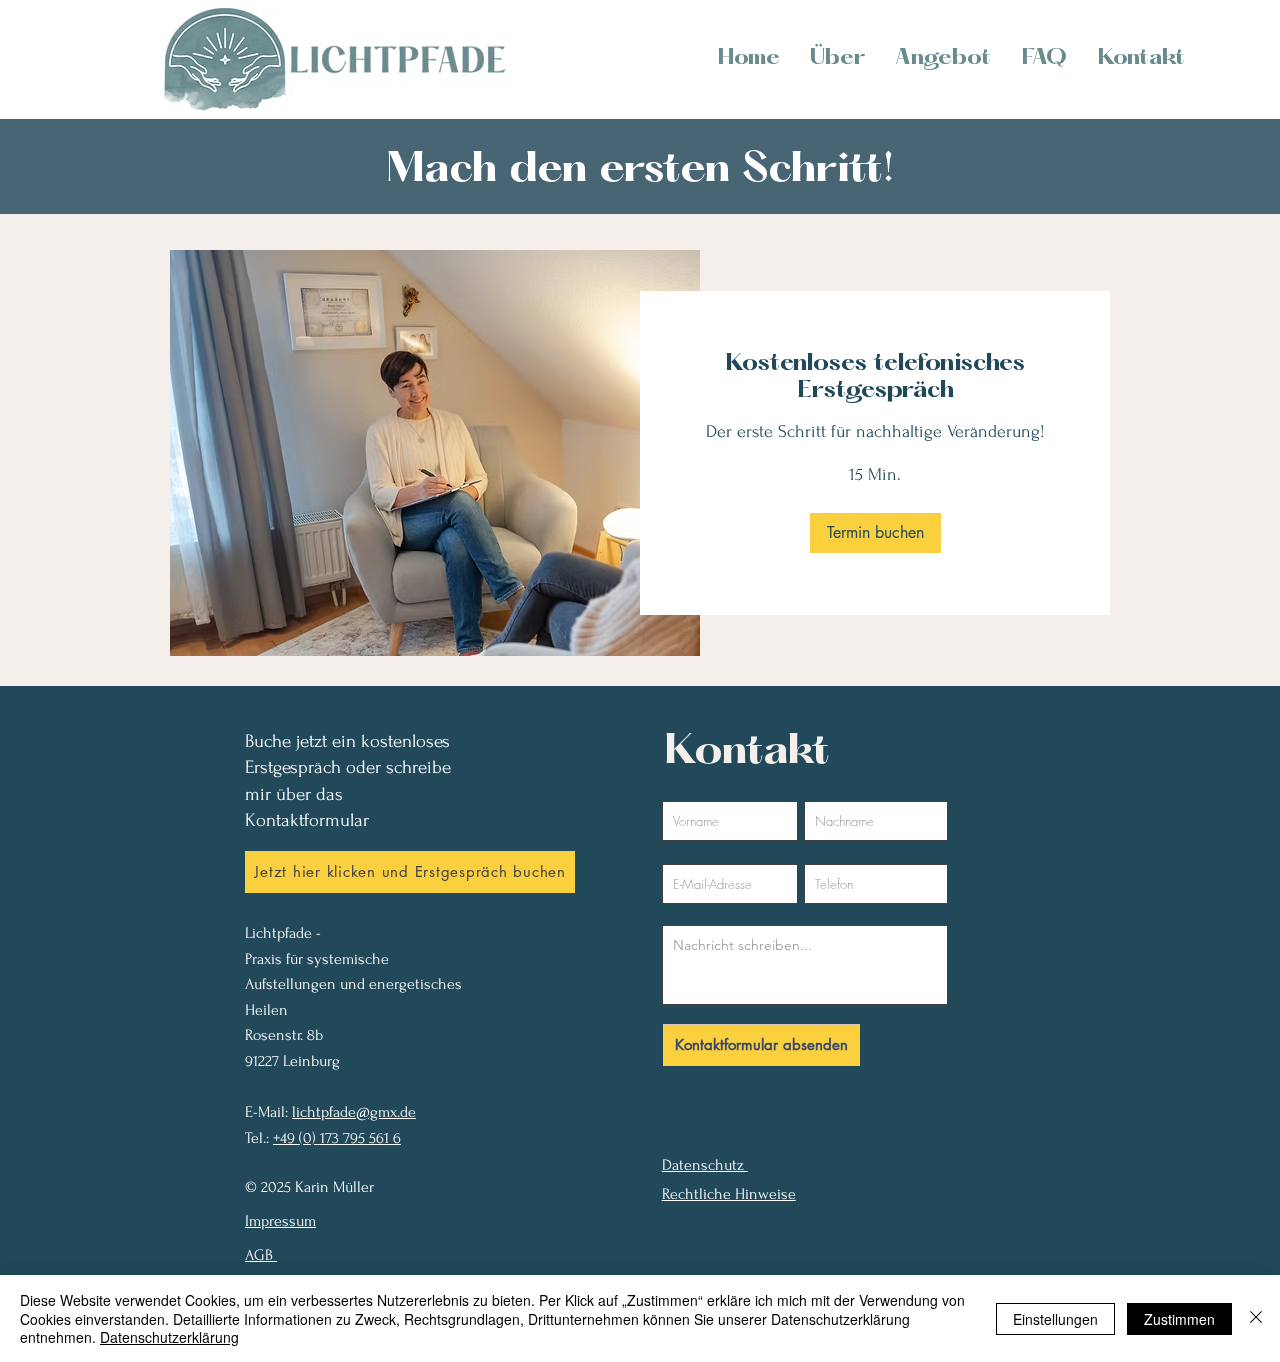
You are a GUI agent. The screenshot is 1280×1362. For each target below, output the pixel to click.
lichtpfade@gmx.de (354, 1112)
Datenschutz (705, 1165)
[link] (875, 379)
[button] (875, 533)
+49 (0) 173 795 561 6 (337, 1138)
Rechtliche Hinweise (729, 1194)
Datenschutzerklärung (169, 1337)
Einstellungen (1055, 1319)
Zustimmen (1179, 1319)
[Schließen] (1256, 1318)
